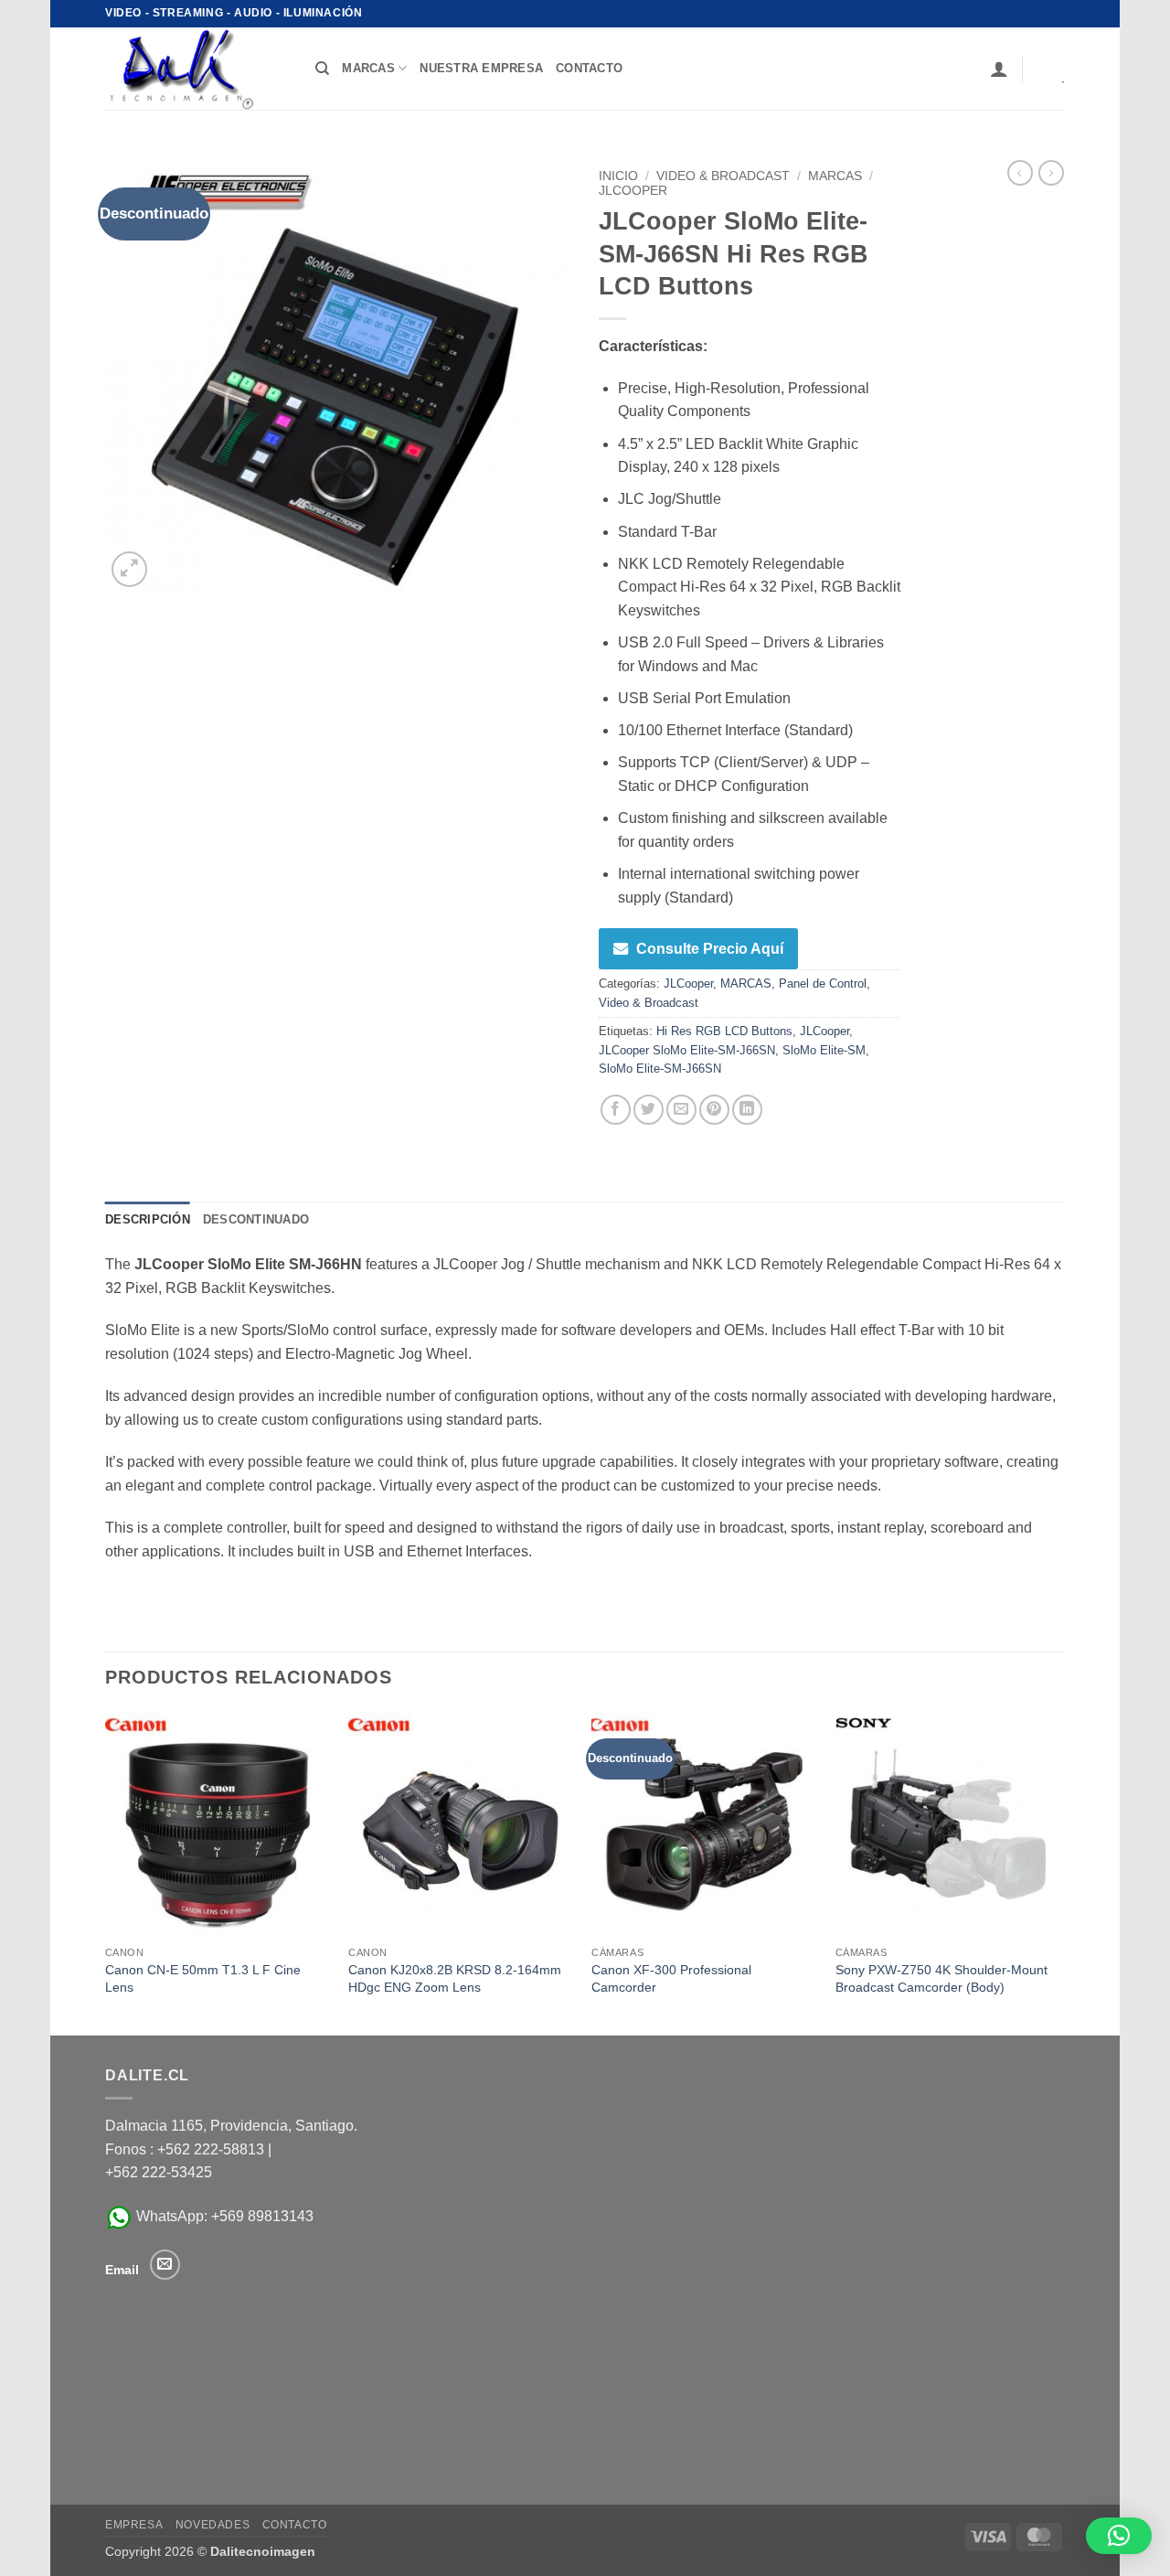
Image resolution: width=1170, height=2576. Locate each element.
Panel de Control (823, 983)
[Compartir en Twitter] (649, 1110)
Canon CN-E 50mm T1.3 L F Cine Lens (203, 1978)
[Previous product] (1051, 173)
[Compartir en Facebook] (616, 1110)
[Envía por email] (681, 1110)
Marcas (368, 68)
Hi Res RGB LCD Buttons (724, 1031)
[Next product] (1020, 173)
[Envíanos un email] (165, 2265)
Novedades (213, 2525)
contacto (589, 68)
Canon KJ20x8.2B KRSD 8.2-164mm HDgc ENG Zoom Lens (455, 1978)
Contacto (295, 2525)
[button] (999, 69)
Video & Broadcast (723, 176)
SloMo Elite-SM (824, 1050)
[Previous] (106, 1871)
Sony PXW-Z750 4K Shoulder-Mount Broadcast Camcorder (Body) (941, 1978)
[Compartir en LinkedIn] (747, 1110)
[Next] (1059, 1871)
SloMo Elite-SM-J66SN (660, 1069)
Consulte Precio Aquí (710, 949)
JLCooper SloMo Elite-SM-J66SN (687, 1050)
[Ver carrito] (1050, 69)
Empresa (134, 2525)
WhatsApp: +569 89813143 (223, 2216)
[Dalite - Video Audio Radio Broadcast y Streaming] (197, 69)
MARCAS (835, 176)
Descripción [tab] (148, 1219)
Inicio (618, 176)
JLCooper (633, 191)
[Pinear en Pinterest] (714, 1110)
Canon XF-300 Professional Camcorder (671, 1978)
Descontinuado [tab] (256, 1219)
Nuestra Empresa (481, 68)
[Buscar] (322, 69)
